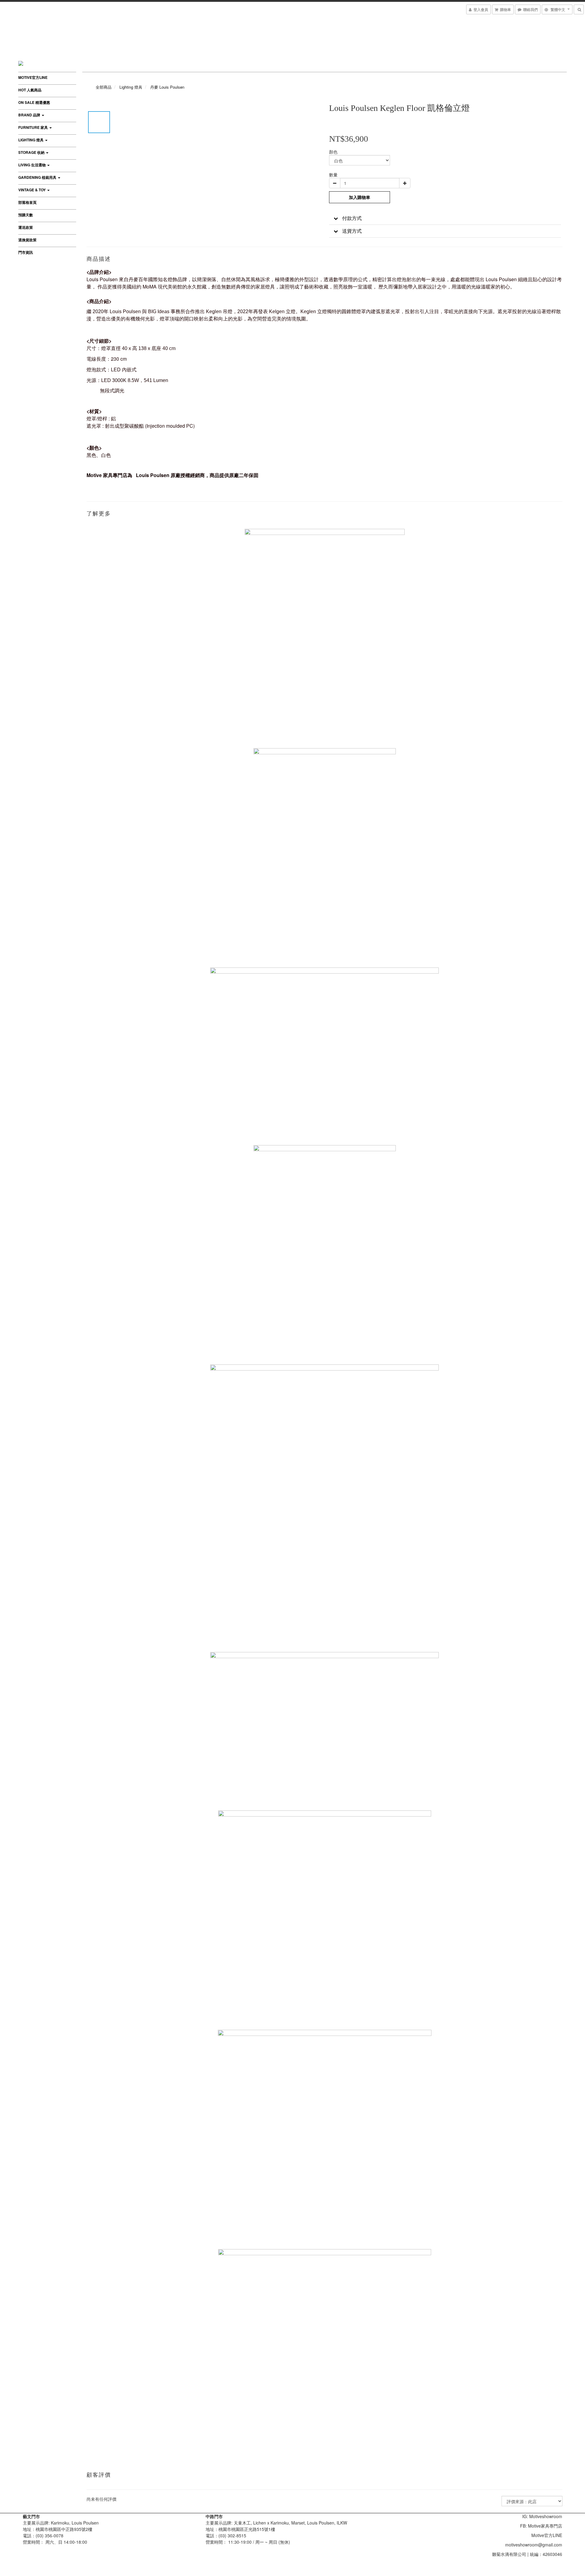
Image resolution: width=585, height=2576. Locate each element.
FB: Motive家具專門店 (541, 2526)
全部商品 (104, 87)
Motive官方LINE (33, 77)
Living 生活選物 (32, 165)
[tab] (445, 218)
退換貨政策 (27, 240)
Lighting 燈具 (31, 140)
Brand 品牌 (30, 115)
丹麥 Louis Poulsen (167, 87)
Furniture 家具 (34, 127)
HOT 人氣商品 (30, 90)
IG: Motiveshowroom (542, 2516)
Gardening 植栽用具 (38, 177)
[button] (445, 218)
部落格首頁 (27, 202)
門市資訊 (26, 252)
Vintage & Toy (32, 190)
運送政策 (26, 227)
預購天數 (26, 215)
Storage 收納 (32, 152)
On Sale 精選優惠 (34, 102)
